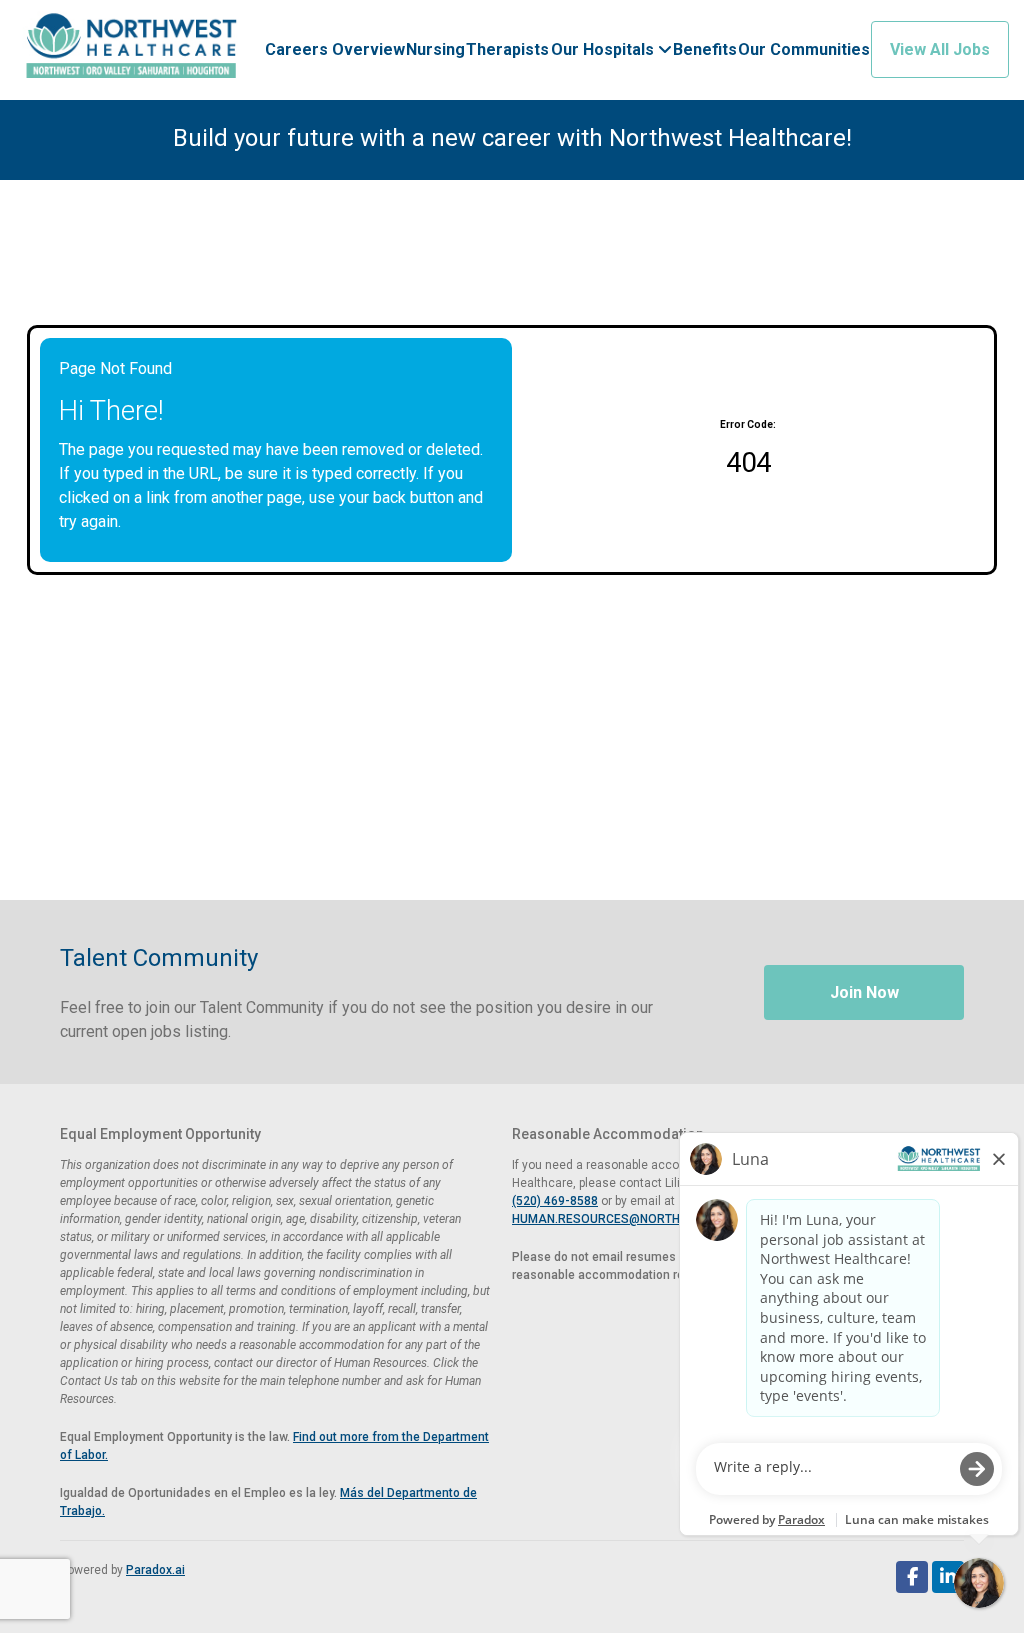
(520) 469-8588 (555, 1201)
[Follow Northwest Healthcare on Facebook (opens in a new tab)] (912, 1577)
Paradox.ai (155, 1570)
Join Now (864, 992)
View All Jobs (940, 49)
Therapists (507, 49)
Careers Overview (335, 49)
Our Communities (804, 49)
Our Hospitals (604, 49)
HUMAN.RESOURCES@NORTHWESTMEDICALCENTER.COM (675, 1219)
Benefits (705, 49)
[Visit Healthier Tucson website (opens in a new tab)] (131, 50)
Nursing (435, 49)
